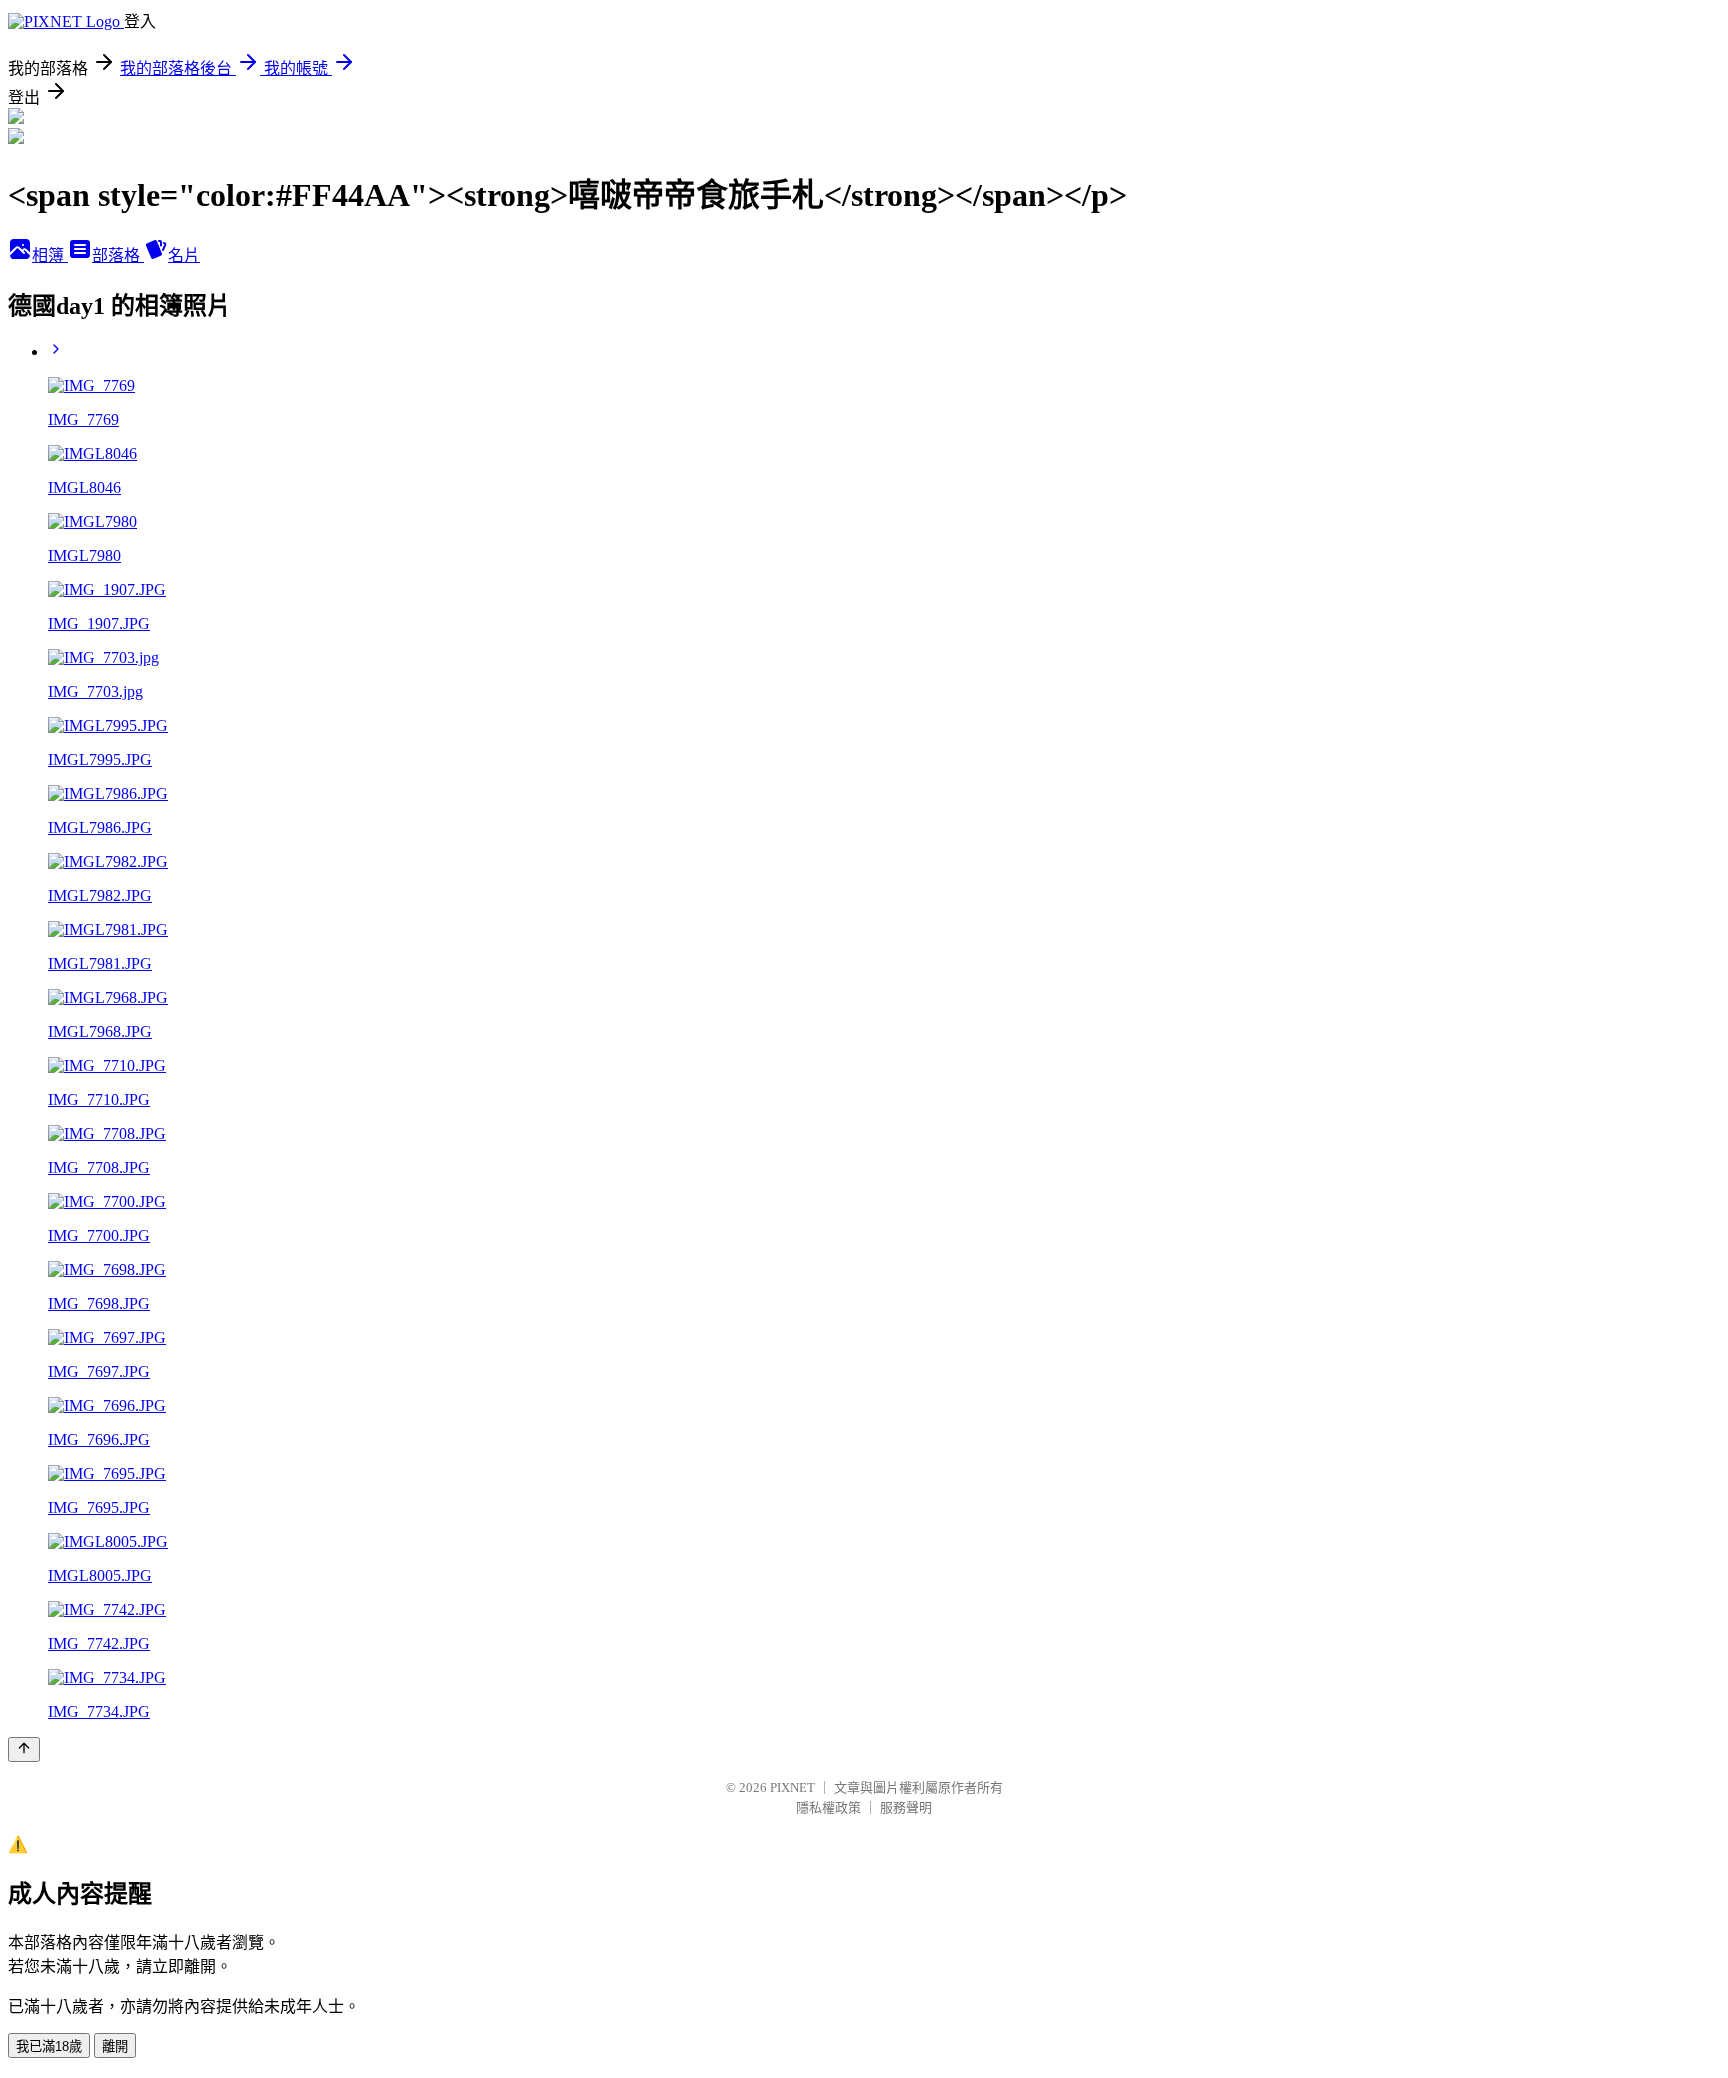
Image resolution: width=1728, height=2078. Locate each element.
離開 (115, 2046)
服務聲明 (906, 1807)
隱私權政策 (828, 1807)
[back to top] (24, 1749)
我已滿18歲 (49, 2046)
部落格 (118, 255)
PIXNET (792, 1787)
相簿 (50, 255)
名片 (184, 255)
